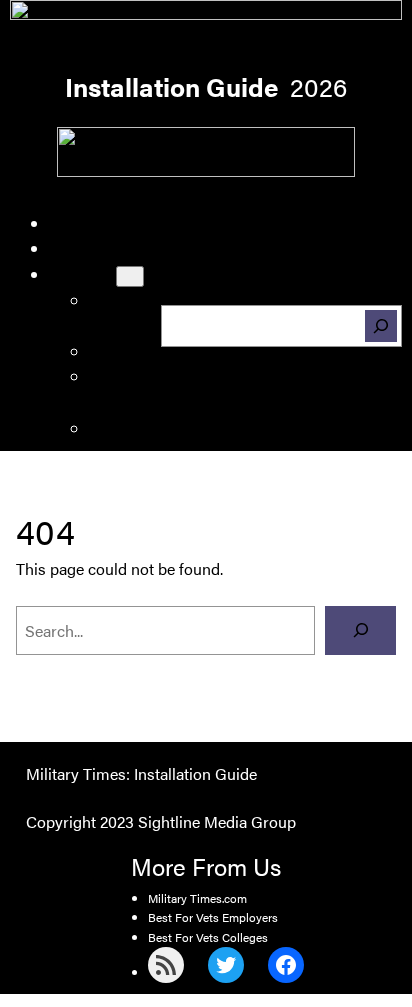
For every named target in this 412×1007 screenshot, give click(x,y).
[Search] (381, 326)
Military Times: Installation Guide (141, 773)
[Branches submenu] (130, 276)
